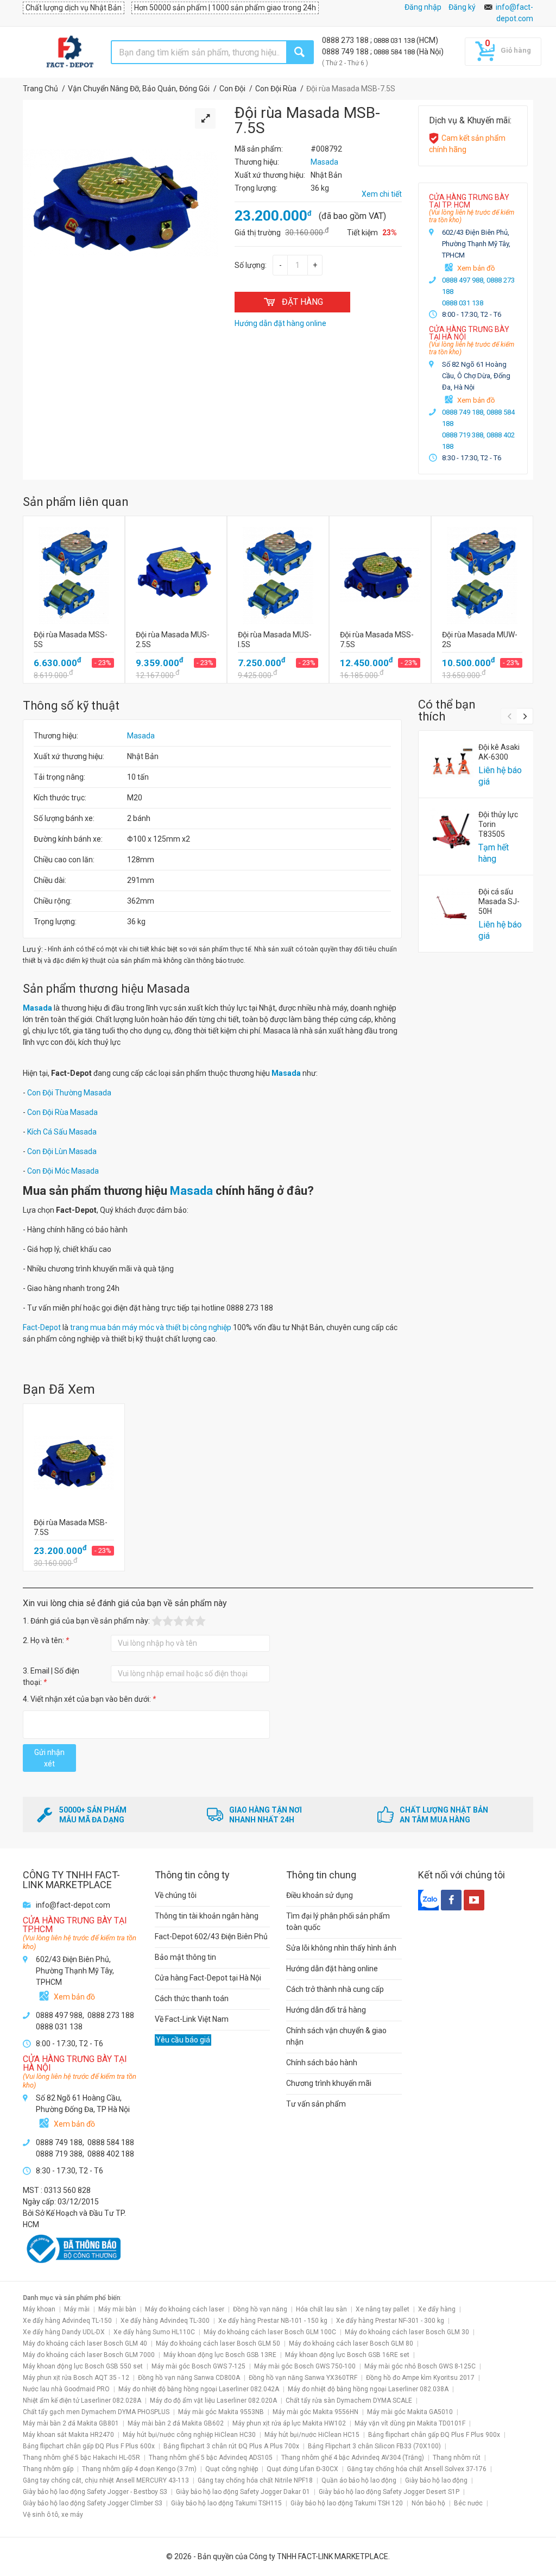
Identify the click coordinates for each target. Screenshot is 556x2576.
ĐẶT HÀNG (302, 302)
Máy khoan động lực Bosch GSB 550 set (83, 2366)
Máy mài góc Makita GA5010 (410, 2412)
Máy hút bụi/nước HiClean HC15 (312, 2435)
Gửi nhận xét (49, 1758)
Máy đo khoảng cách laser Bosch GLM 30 (407, 2332)
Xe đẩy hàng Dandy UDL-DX (64, 2332)
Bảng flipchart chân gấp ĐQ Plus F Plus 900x (434, 2435)
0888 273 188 (346, 40)
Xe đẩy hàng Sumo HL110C (154, 2332)
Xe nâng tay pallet (383, 2309)
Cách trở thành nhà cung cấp (335, 1989)
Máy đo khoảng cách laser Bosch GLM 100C (270, 2332)
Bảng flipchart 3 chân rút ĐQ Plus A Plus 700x (231, 2446)
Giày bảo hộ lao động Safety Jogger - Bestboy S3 (95, 2492)
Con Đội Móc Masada (63, 1171)
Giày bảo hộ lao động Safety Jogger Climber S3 (93, 2503)
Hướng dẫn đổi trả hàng (326, 2010)
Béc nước (468, 2503)
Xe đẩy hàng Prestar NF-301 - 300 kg (390, 2321)
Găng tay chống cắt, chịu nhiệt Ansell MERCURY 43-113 (106, 2480)
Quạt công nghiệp (232, 2469)
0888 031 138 (395, 40)
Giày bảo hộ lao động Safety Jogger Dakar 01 (243, 2492)
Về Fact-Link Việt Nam (192, 2019)
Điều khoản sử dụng (320, 1895)
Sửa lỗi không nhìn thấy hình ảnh (341, 1948)
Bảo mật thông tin (185, 1957)
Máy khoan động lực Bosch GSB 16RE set (347, 2355)
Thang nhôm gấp (48, 2469)
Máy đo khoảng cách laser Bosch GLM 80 (351, 2343)
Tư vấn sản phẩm (316, 2104)
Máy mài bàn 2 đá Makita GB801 (71, 2423)
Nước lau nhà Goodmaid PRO (66, 2389)
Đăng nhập (423, 7)
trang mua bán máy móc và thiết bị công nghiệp (151, 1327)
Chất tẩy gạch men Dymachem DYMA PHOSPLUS (96, 2412)
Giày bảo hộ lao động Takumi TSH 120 (347, 2503)
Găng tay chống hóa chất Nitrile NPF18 (255, 2480)
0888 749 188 (346, 52)
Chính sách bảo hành (322, 2063)
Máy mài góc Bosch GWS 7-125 (198, 2366)
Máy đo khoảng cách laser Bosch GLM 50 (218, 2343)
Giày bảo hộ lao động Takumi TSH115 (226, 2503)
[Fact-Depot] (69, 52)
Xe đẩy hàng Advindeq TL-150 (67, 2321)
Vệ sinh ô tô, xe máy (53, 2515)
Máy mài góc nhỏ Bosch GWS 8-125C (420, 2366)
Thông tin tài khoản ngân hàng (207, 1916)
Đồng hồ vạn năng (260, 2309)
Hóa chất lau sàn (321, 2309)
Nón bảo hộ (428, 2503)
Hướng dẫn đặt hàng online (332, 1969)
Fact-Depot (42, 1327)
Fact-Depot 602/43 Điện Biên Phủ (211, 1936)
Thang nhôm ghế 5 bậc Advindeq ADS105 (211, 2458)
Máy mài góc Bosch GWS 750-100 (305, 2366)
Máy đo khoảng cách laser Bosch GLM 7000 (89, 2355)
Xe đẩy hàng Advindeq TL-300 (165, 2321)
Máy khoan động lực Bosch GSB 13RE (220, 2355)
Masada (141, 736)
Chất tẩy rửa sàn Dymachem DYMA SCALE (349, 2400)
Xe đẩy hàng (437, 2309)
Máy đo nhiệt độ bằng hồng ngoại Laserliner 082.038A (368, 2389)
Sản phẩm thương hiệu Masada (106, 989)
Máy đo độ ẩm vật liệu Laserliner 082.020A (213, 2400)
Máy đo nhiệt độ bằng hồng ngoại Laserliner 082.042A (199, 2389)
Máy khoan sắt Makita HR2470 (68, 2435)
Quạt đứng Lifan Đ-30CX (302, 2469)
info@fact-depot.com (73, 1905)
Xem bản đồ (476, 268)
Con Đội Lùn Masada (62, 1151)
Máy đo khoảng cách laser (185, 2309)
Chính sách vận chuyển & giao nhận (336, 2036)
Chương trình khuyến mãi (329, 2083)
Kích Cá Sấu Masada (62, 1132)
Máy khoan (39, 2309)
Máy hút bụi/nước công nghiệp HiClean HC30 (189, 2435)
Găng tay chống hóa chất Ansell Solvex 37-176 (417, 2469)
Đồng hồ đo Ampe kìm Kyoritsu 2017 (420, 2378)
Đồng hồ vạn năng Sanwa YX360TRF (303, 2378)
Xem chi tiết (382, 194)
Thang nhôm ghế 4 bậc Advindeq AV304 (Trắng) (353, 2458)
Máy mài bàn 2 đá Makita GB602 (176, 2423)
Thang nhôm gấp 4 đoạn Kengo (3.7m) (139, 2469)
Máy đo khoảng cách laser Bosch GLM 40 (85, 2343)
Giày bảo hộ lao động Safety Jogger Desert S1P (389, 2492)
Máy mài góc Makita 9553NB (221, 2412)
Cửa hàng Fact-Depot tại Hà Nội (208, 1978)
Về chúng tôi (176, 1895)
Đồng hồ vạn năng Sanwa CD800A (189, 2378)
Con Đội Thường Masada (69, 1093)
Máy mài (77, 2309)
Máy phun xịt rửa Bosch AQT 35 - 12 (76, 2378)
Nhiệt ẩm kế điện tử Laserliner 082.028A (82, 2400)
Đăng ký (462, 7)
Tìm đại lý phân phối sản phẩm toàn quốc (338, 1922)
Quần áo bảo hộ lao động (359, 2480)
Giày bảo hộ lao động (436, 2480)
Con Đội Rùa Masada (62, 1112)
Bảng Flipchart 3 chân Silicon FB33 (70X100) (374, 2446)
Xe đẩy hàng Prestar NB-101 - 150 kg (273, 2321)
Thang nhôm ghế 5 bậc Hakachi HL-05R (81, 2458)
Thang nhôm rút (457, 2458)
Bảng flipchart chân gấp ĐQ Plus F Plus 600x (89, 2446)
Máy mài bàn (117, 2309)
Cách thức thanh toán (192, 1998)
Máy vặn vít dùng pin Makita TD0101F (410, 2423)
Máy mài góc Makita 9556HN (315, 2412)
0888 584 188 (395, 52)
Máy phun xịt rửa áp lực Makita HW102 (289, 2423)
